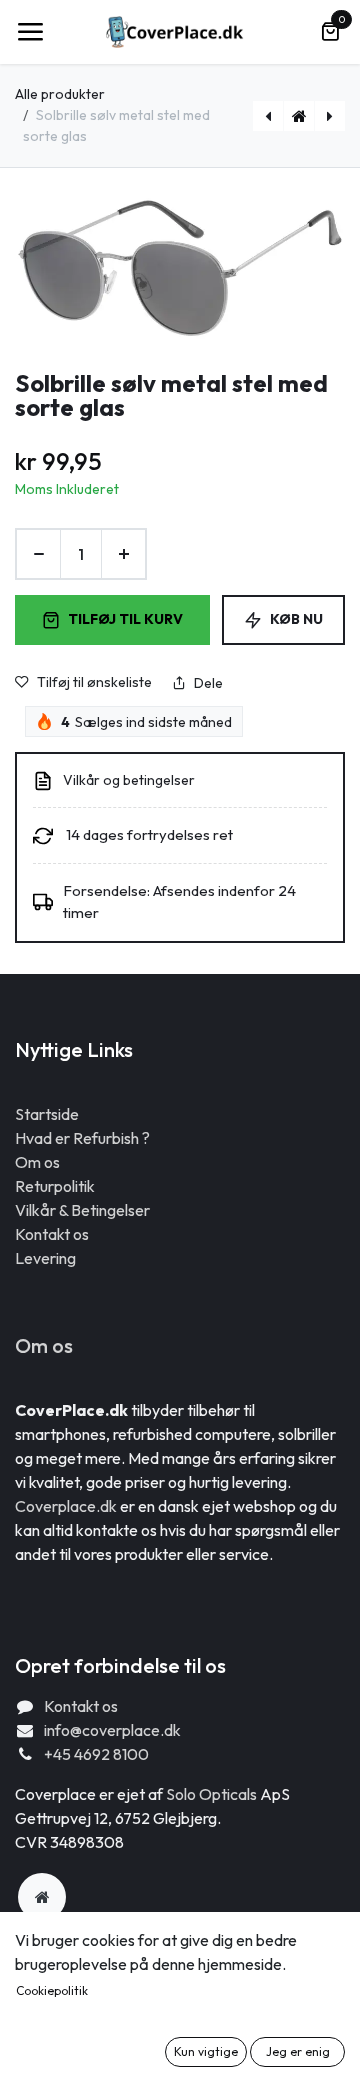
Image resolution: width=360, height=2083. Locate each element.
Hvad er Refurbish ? (82, 1138)
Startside (47, 1114)
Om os (37, 1162)
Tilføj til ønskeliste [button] (94, 682)
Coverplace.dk (66, 1506)
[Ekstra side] (42, 1897)
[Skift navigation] (30, 32)
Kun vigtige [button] (206, 2051)
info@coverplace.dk (112, 1730)
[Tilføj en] (123, 554)
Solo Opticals (213, 1794)
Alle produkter (60, 94)
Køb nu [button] (296, 619)
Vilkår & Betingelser (82, 1210)
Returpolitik (55, 1186)
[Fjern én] (38, 554)
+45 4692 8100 (96, 1754)
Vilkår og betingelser (129, 780)
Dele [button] (208, 683)
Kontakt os (52, 1234)
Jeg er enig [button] (298, 2051)
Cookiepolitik (52, 1990)
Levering (45, 1258)
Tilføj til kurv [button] (125, 619)
